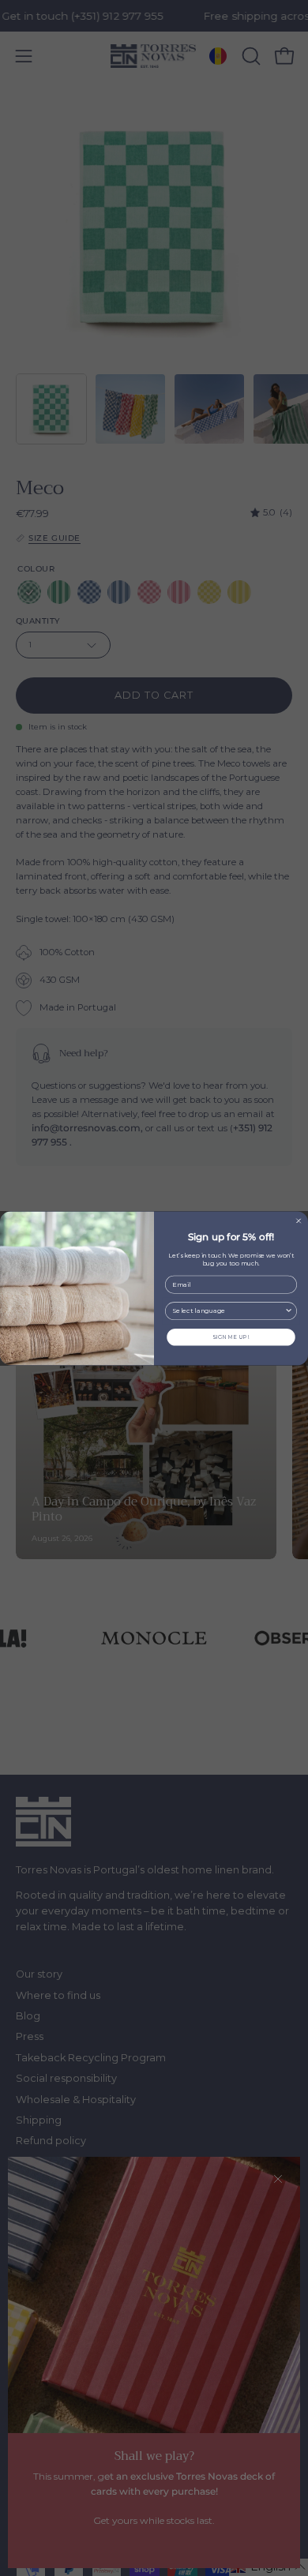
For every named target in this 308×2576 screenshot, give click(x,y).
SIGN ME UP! (231, 1337)
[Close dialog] (299, 1220)
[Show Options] (289, 1310)
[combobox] (228, 1310)
